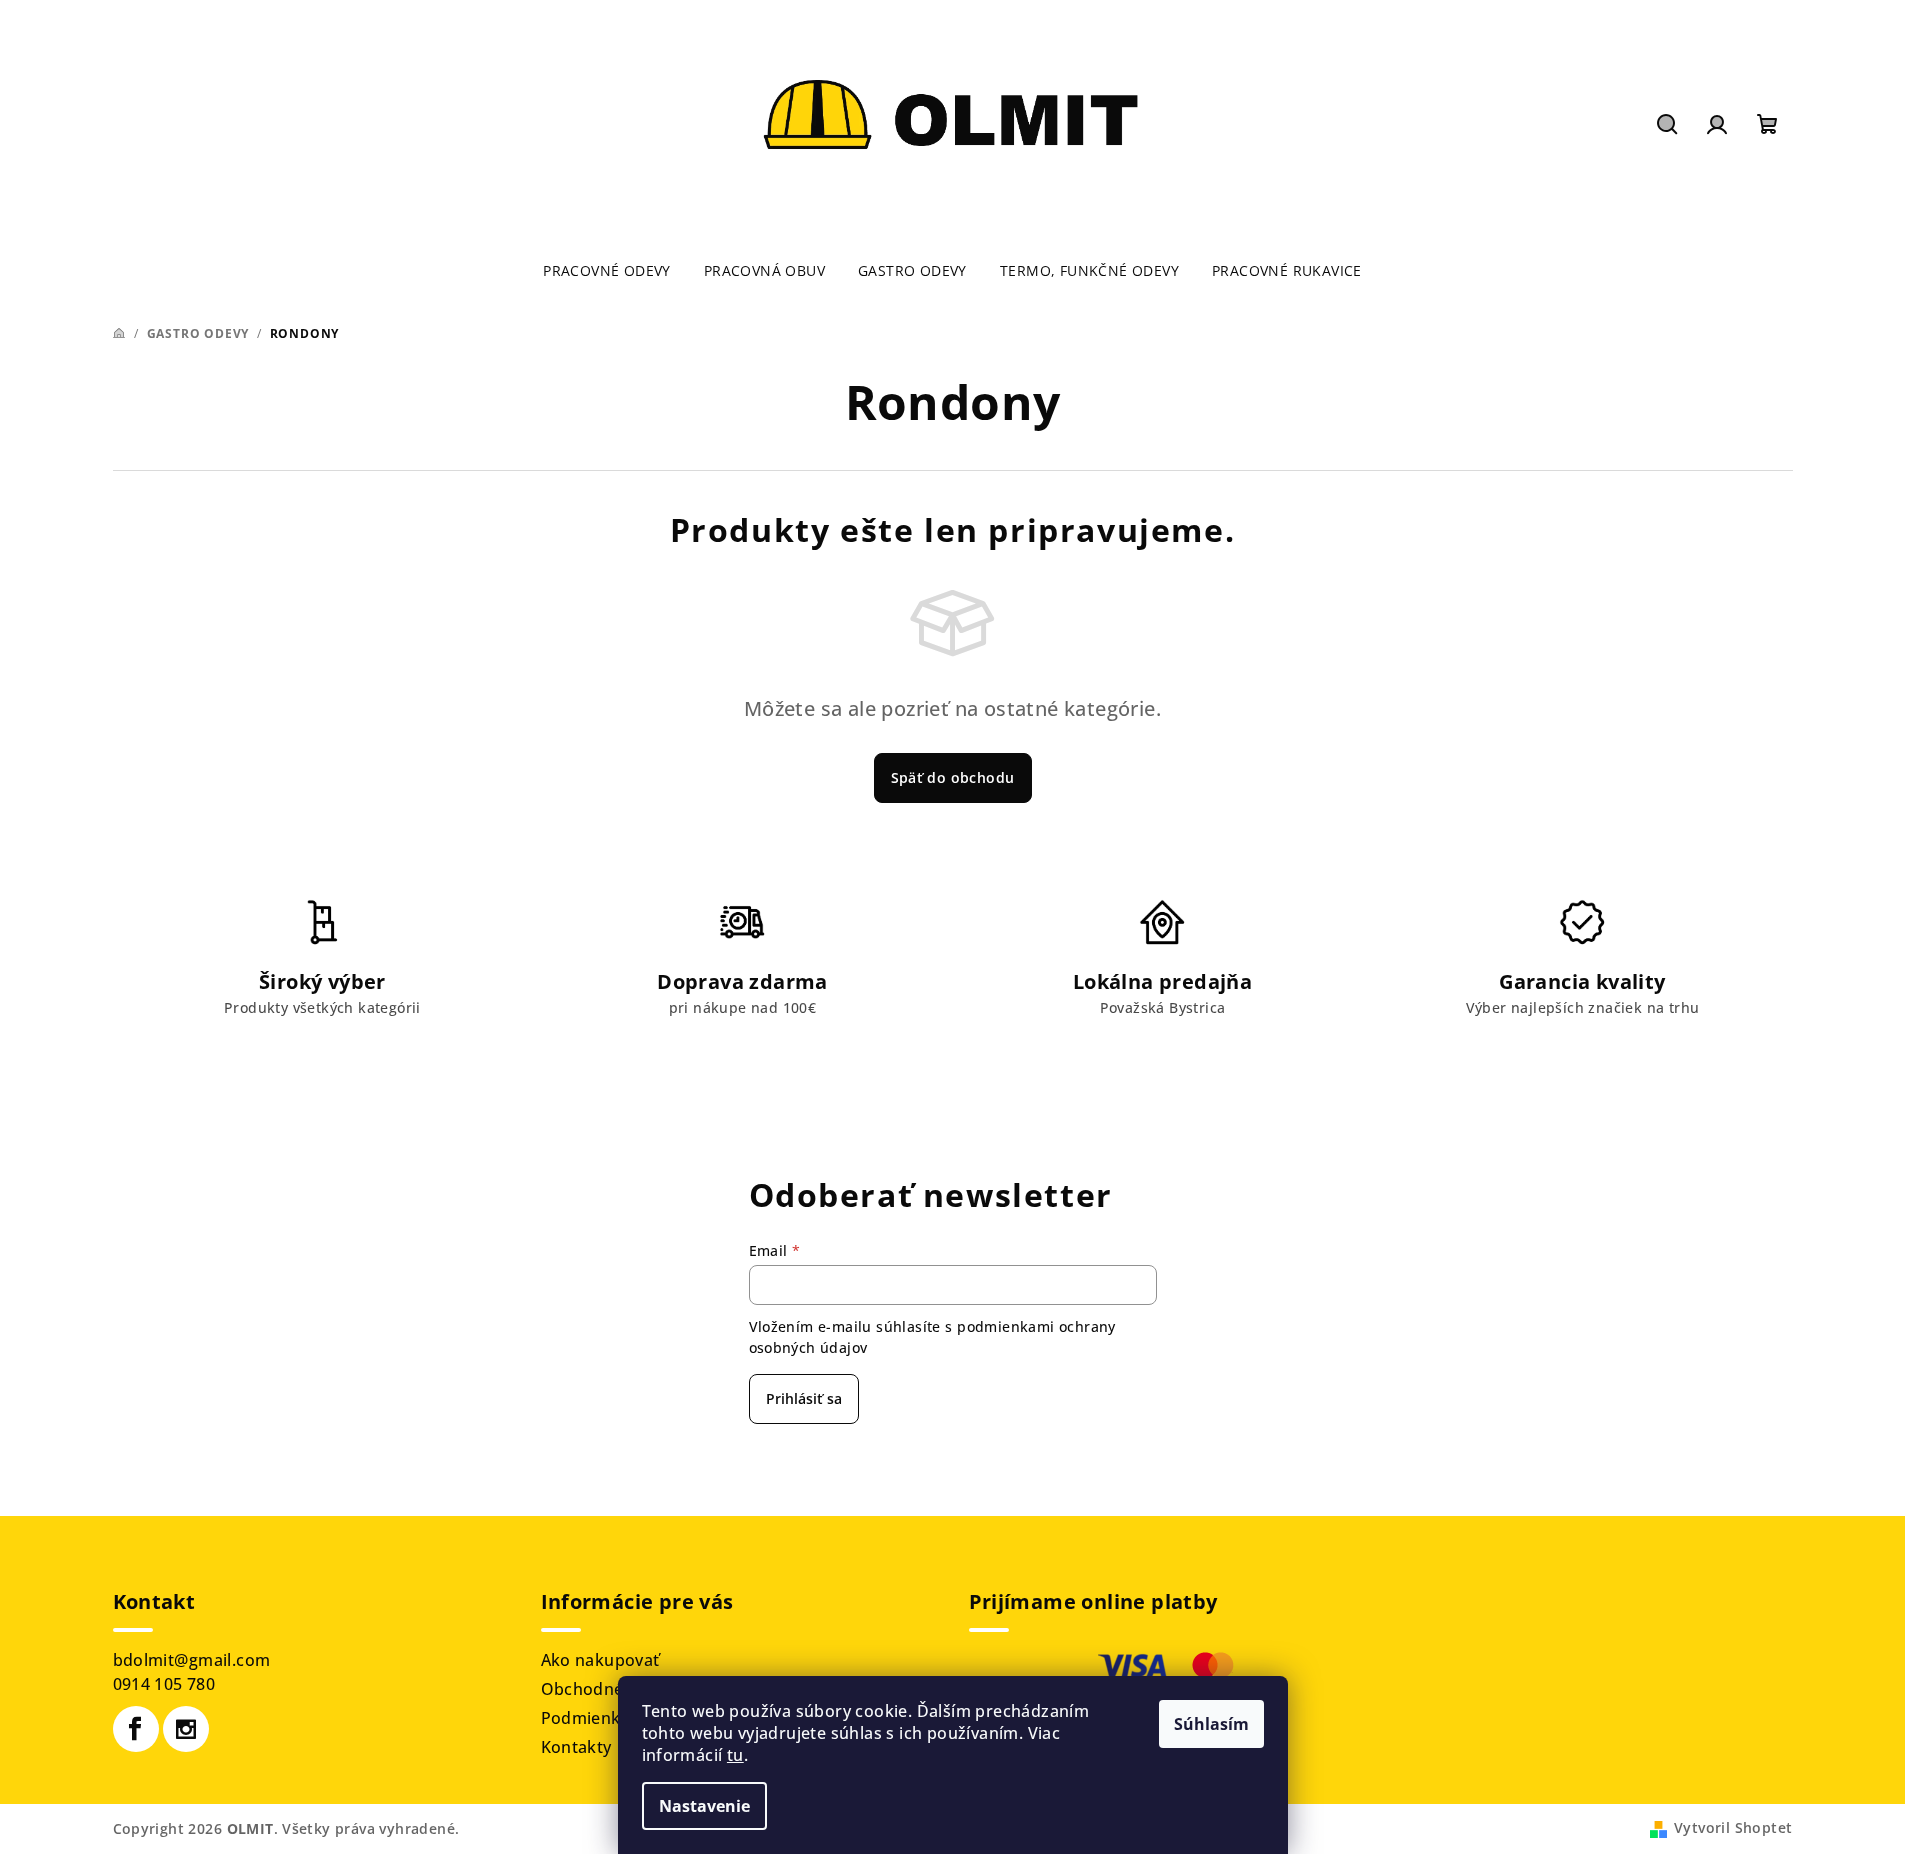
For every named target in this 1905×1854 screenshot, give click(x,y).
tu (735, 1755)
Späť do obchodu (953, 777)
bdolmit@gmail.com (192, 1660)
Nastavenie (704, 1806)
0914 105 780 (164, 1684)
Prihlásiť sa (804, 1398)
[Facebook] (136, 1729)
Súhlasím (1211, 1724)
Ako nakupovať (600, 1660)
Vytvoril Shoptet (1733, 1827)
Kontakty (576, 1747)
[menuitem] (607, 271)
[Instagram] (186, 1729)
